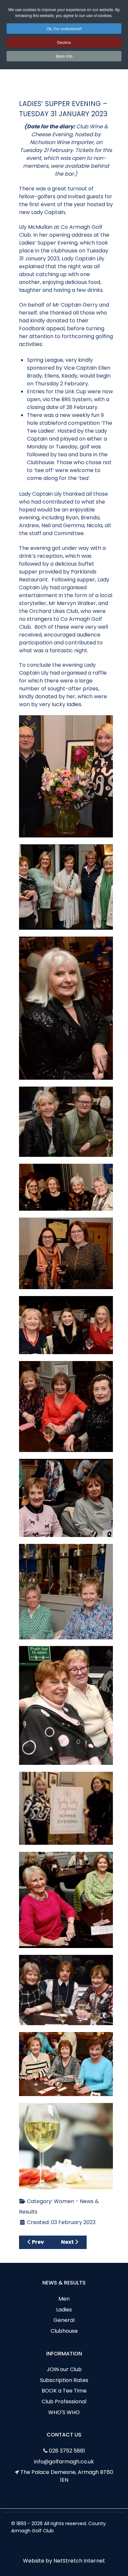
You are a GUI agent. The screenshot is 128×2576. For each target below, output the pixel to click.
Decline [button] (64, 42)
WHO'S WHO (64, 2412)
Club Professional (64, 2402)
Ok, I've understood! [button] (64, 28)
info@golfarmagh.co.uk (64, 2462)
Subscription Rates (64, 2380)
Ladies (64, 2310)
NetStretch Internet (79, 2561)
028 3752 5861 (67, 2451)
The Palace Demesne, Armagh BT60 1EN (67, 2476)
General (64, 2320)
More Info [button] (64, 56)
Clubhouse (64, 2331)
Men (64, 2299)
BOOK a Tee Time (64, 2391)
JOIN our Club (64, 2369)
